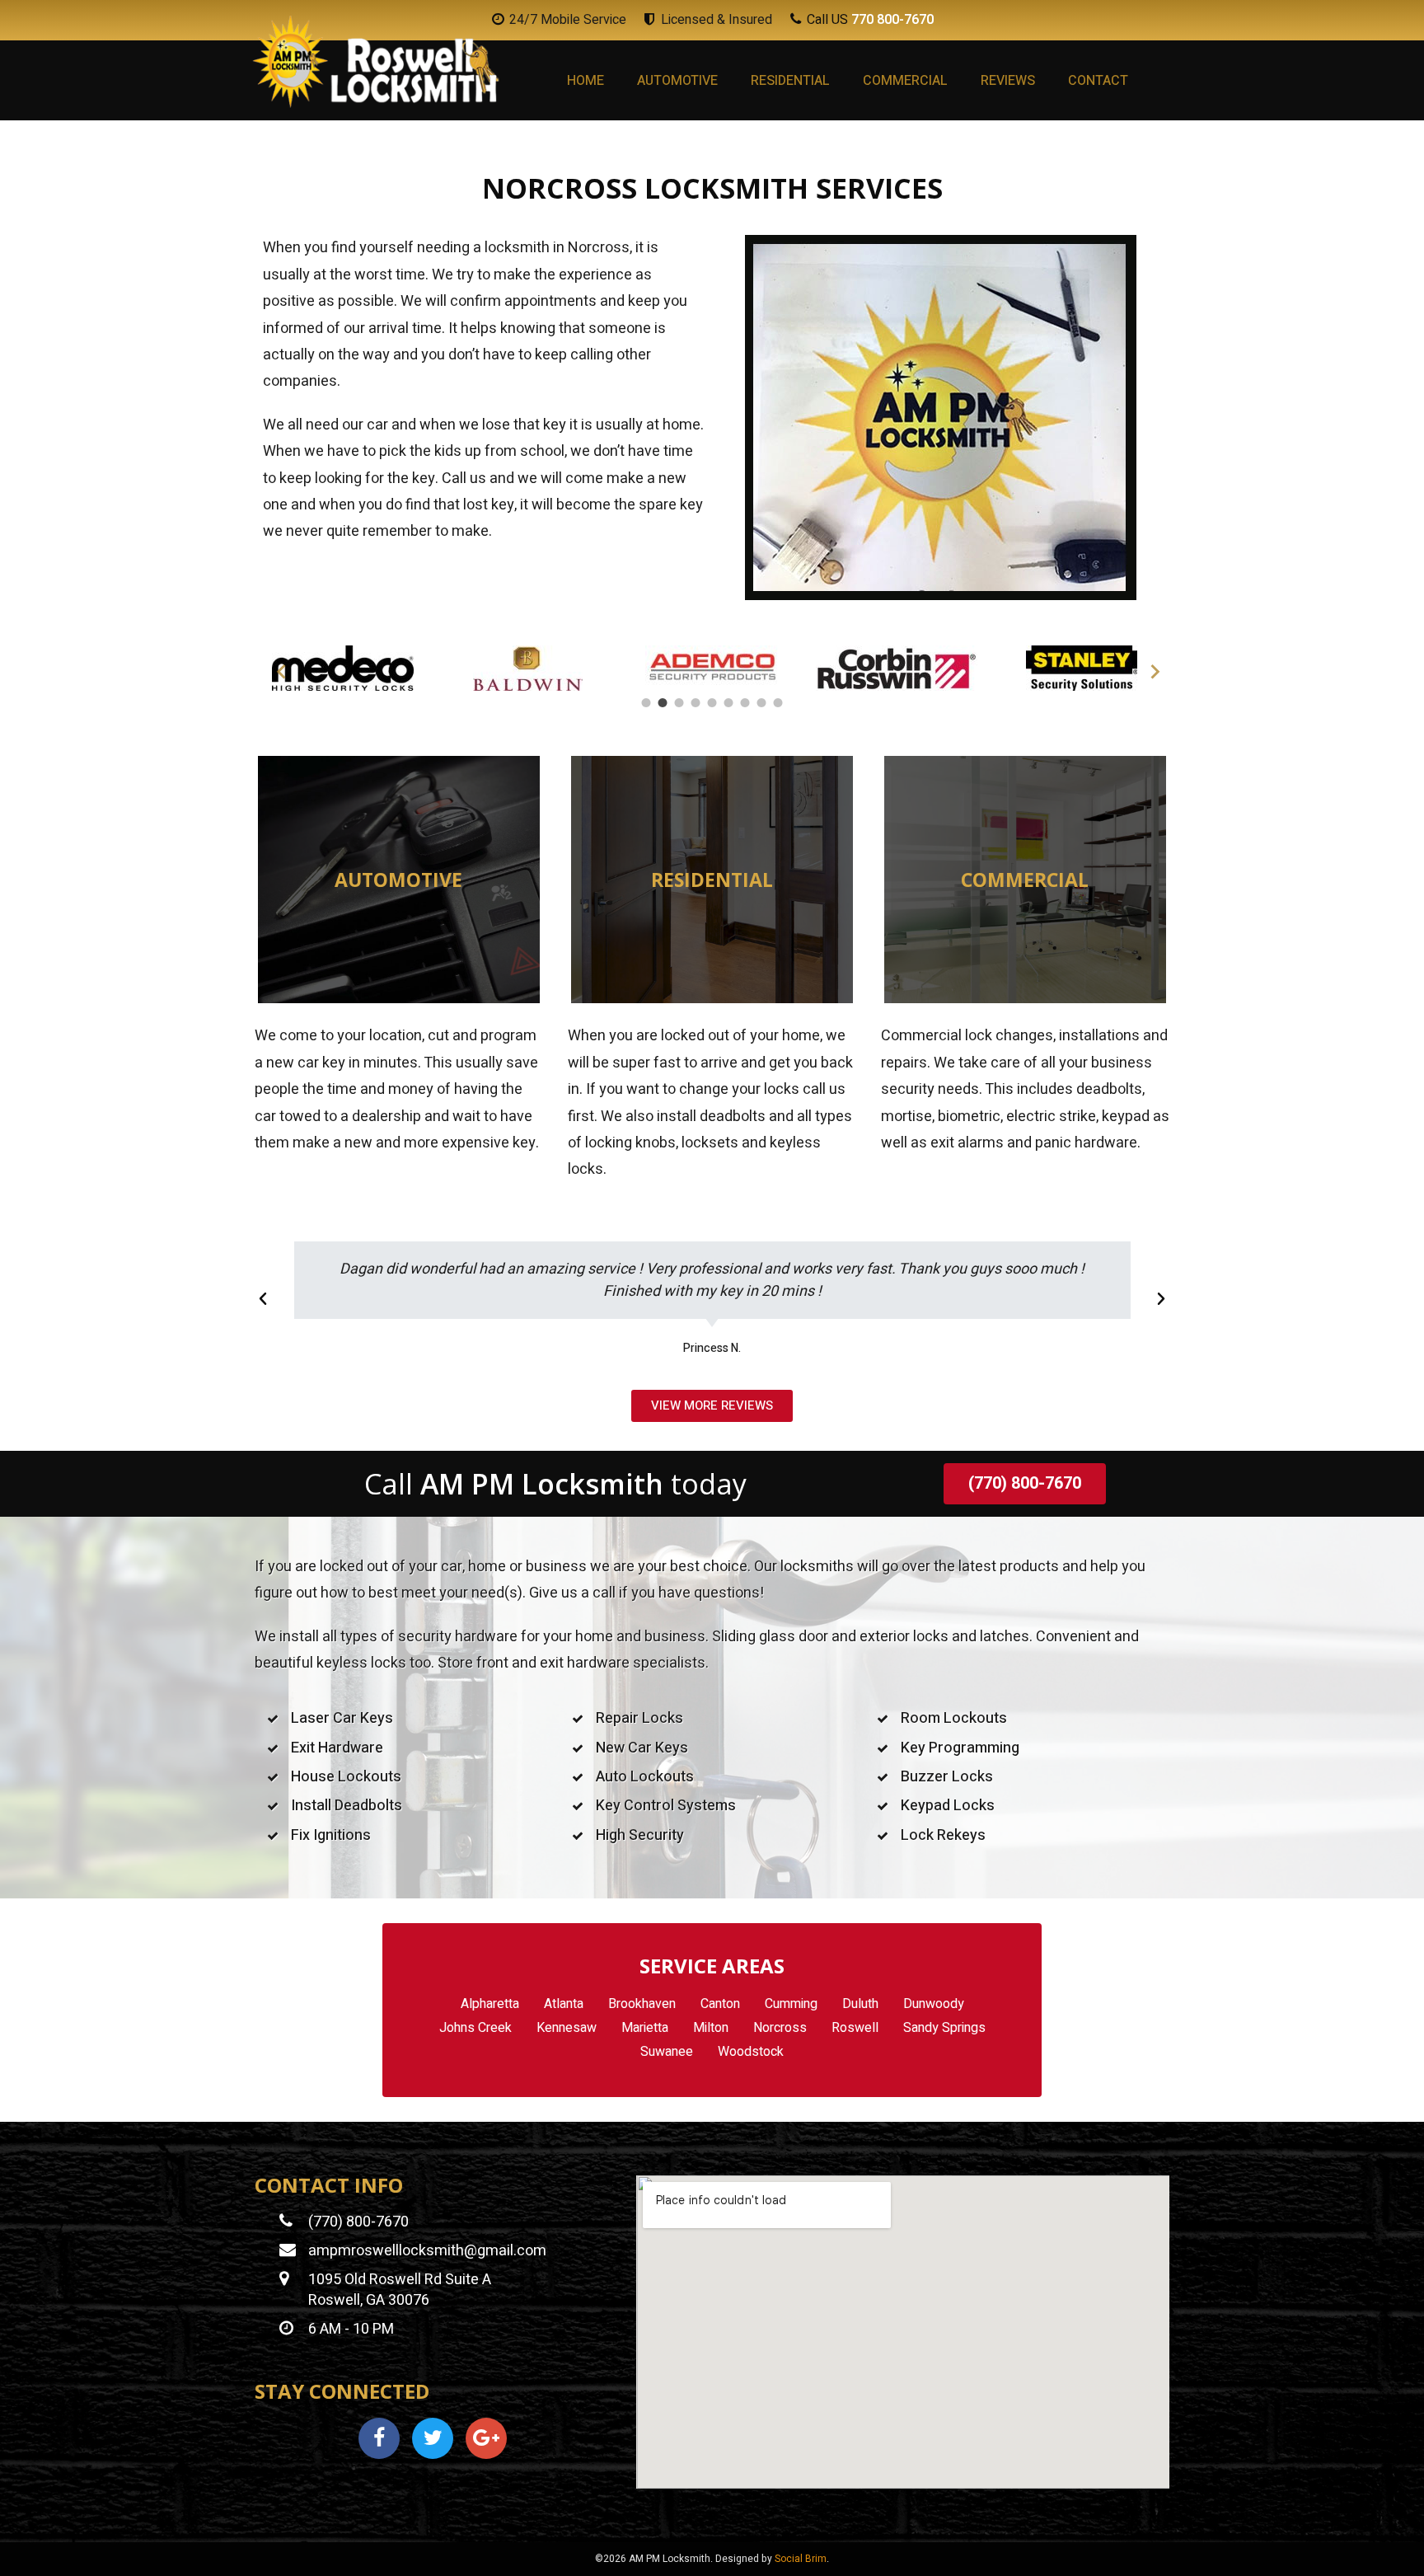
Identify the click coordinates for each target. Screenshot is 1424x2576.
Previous (275, 669)
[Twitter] (433, 2438)
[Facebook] (379, 2438)
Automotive (677, 81)
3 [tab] (679, 703)
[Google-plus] (486, 2438)
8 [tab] (761, 703)
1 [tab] (646, 703)
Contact (1098, 81)
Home (586, 81)
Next (1149, 669)
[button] (263, 1299)
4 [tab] (696, 703)
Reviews (1008, 81)
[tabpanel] (343, 668)
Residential (790, 81)
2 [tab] (663, 703)
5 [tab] (712, 703)
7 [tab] (745, 703)
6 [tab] (728, 703)
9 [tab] (778, 703)
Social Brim (801, 2559)
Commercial (905, 81)
